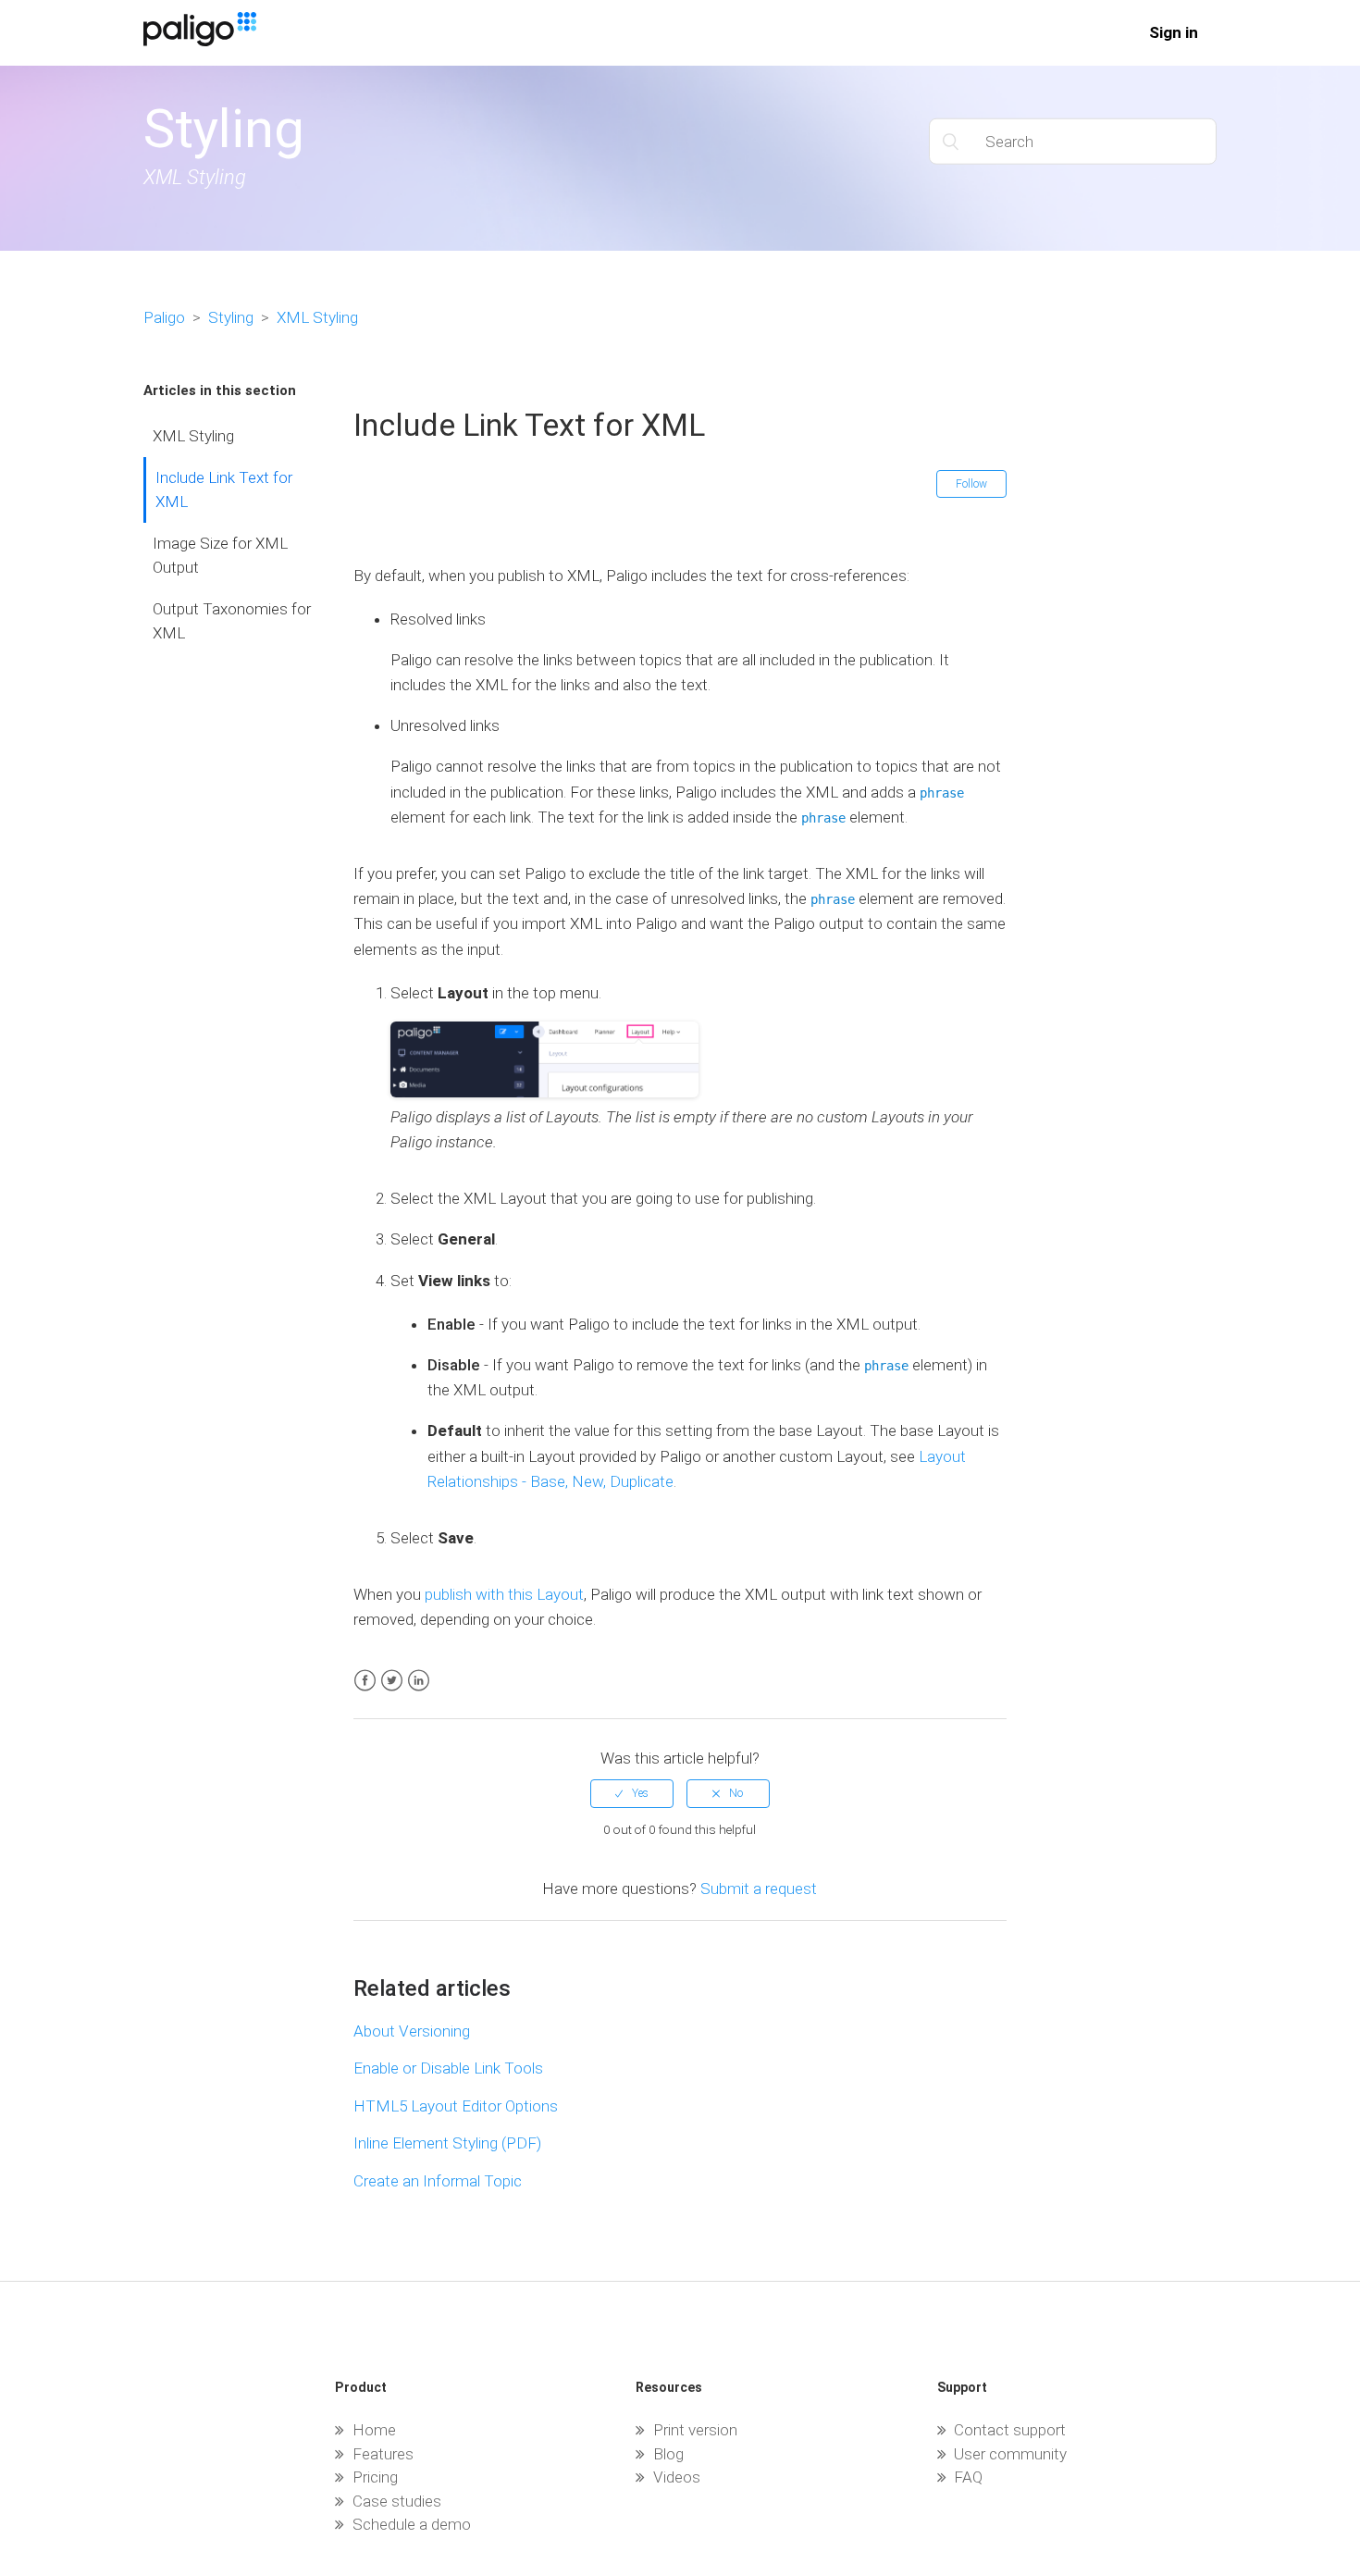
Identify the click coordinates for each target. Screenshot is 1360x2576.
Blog (668, 2454)
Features (383, 2454)
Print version (695, 2430)
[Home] (200, 41)
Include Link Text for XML (224, 489)
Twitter (392, 1681)
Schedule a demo (412, 2524)
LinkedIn (419, 1681)
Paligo (164, 317)
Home (374, 2430)
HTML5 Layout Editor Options (456, 2106)
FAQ (968, 2477)
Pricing (375, 2477)
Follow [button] (971, 484)
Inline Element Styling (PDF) (447, 2143)
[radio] (632, 1793)
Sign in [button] (1174, 32)
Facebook (365, 1681)
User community (1010, 2454)
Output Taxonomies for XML (232, 621)
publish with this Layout (504, 1594)
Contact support (1010, 2430)
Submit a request (759, 1889)
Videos (677, 2477)
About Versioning (412, 2031)
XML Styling (317, 317)
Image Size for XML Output (220, 555)
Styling (231, 317)
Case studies (397, 2501)
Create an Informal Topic (438, 2181)
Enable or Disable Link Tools (448, 2068)
